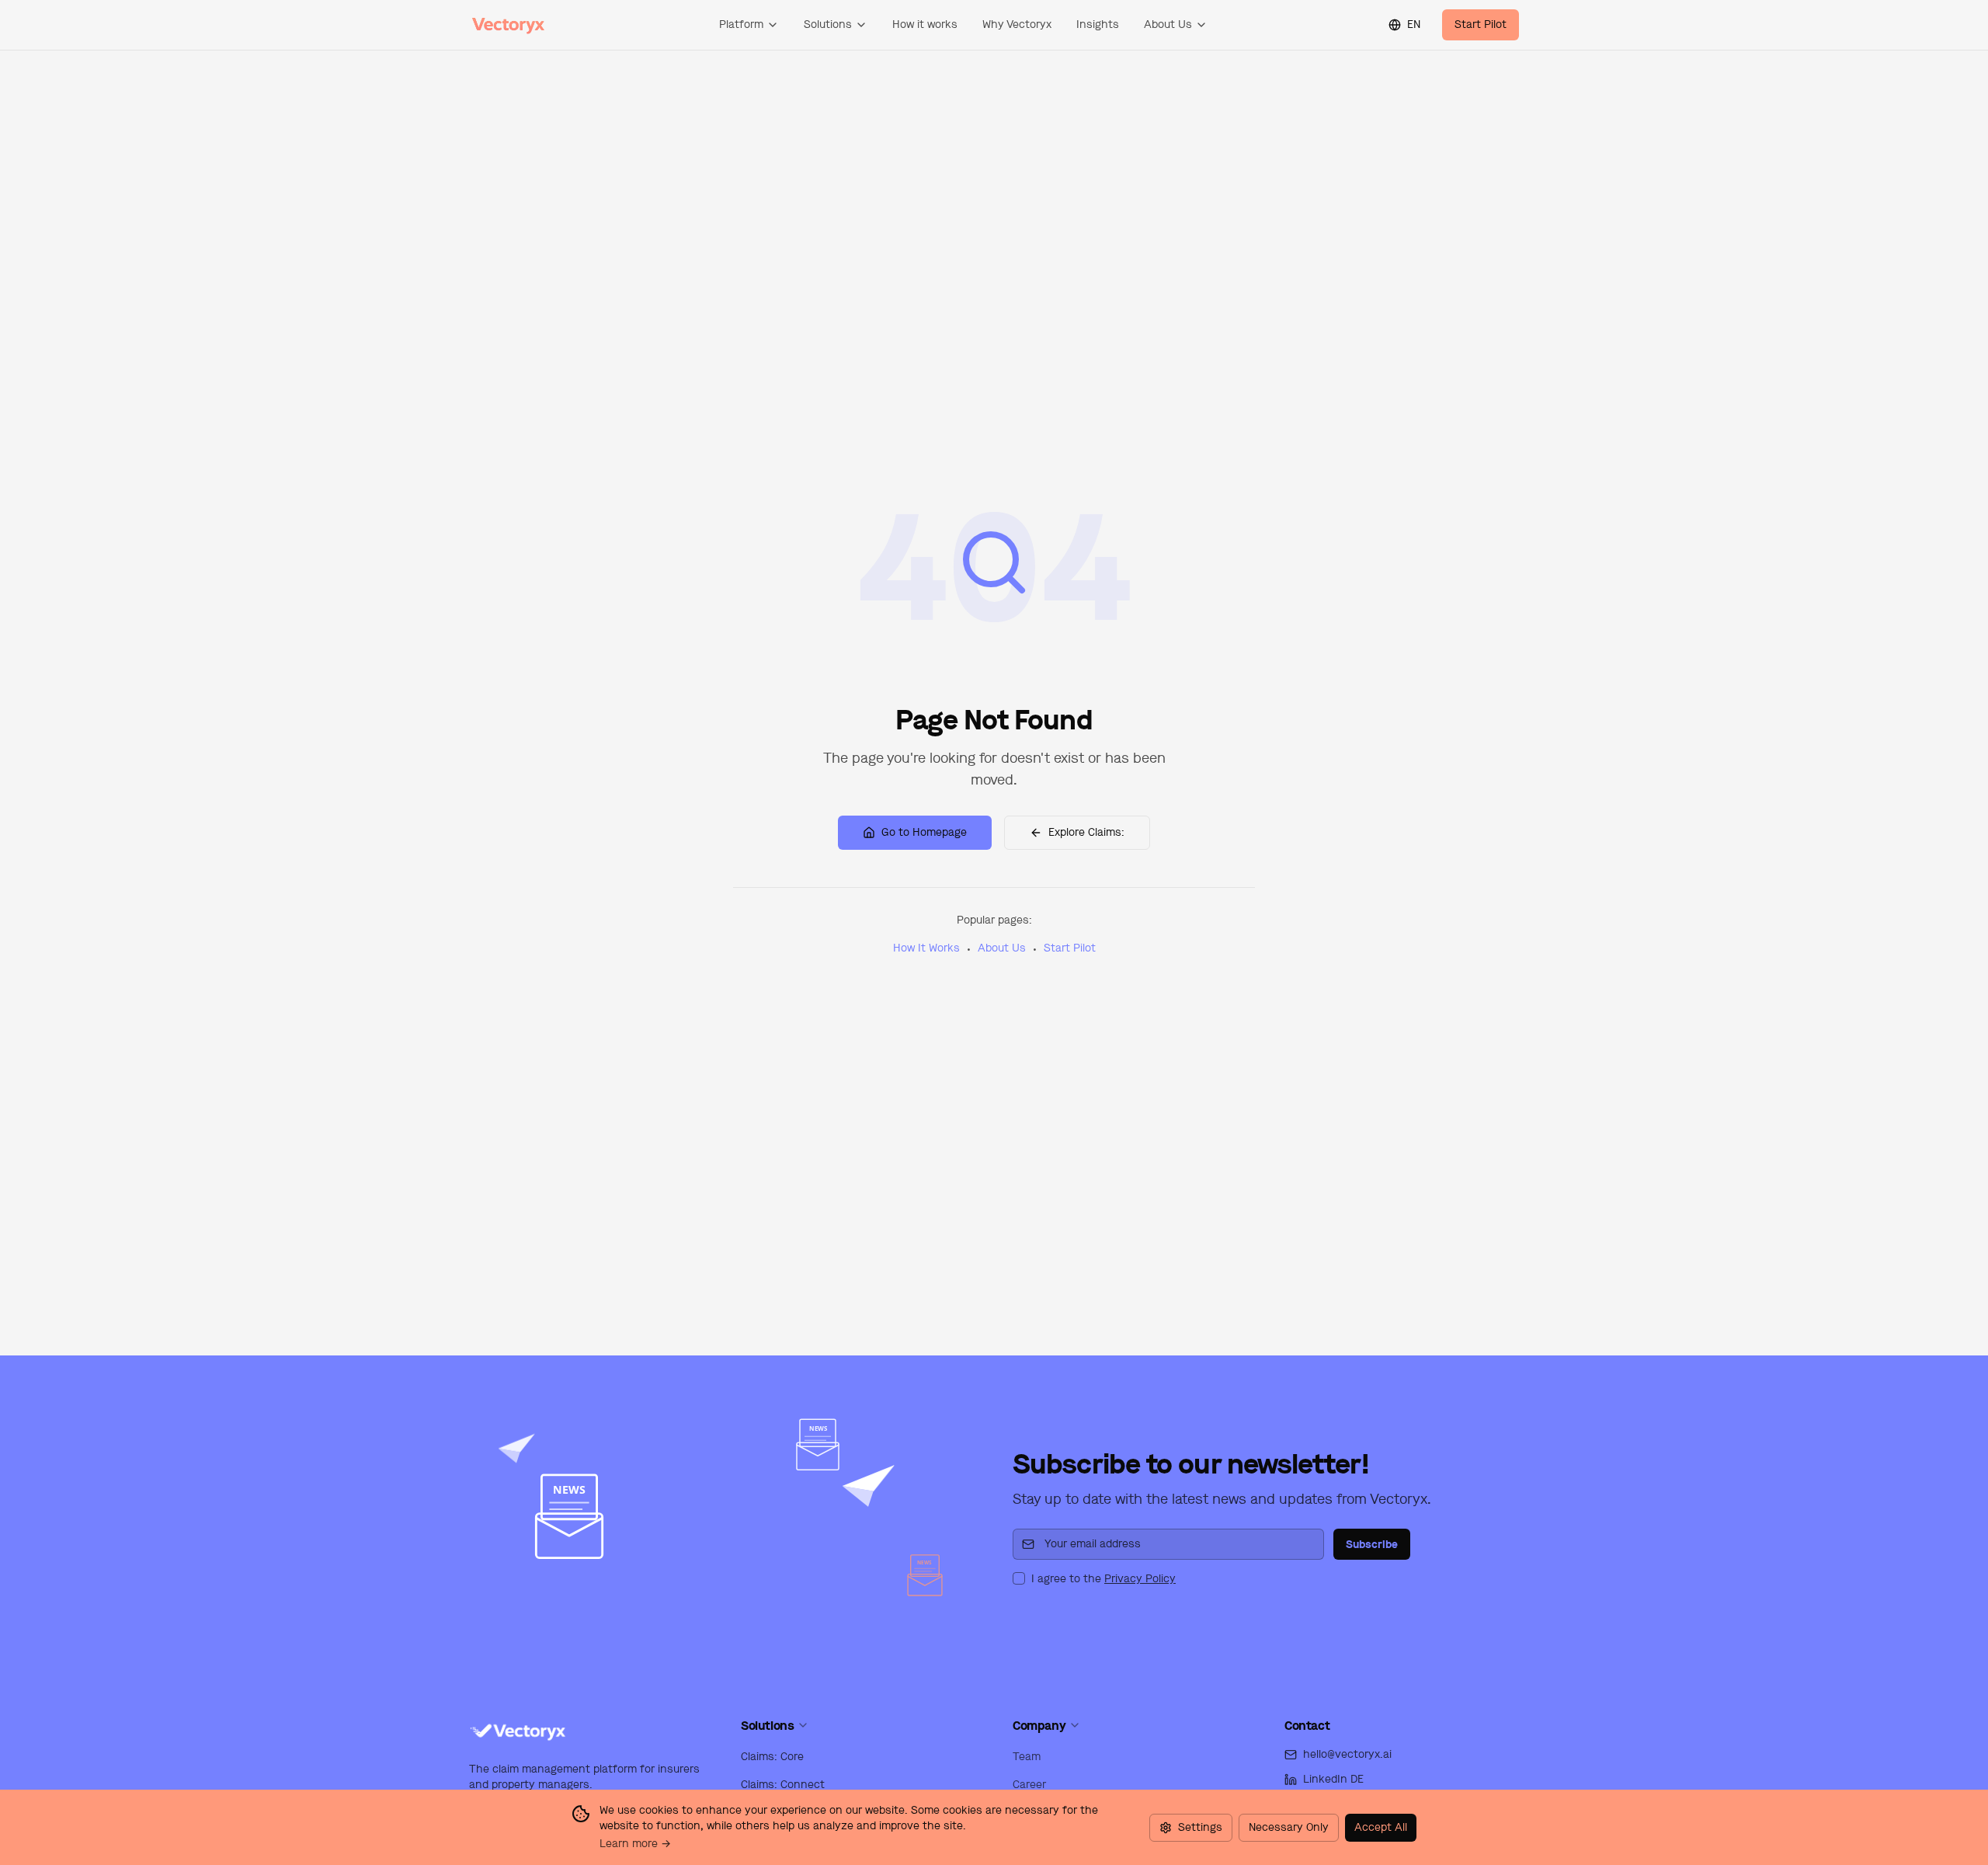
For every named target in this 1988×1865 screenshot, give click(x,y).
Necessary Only (1289, 1827)
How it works (925, 24)
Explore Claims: (1086, 832)
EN (1414, 24)
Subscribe (1372, 1544)
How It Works (926, 948)
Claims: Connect (783, 1785)
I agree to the (1103, 1579)
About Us (1168, 24)
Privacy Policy (1140, 1579)
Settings (1200, 1827)
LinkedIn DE (1333, 1779)
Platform (741, 24)
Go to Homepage (924, 832)
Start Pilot (1481, 24)
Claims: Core (772, 1757)
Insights (1098, 24)
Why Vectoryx (1017, 24)
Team (1027, 1757)
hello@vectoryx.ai (1347, 1754)
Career (1029, 1785)
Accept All (1381, 1827)
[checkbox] (1019, 1578)
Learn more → (635, 1844)
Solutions (828, 24)
